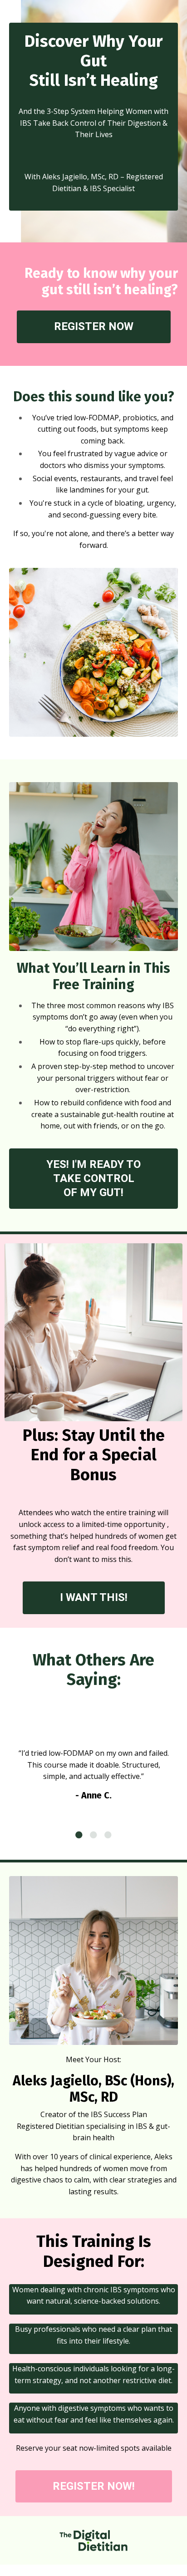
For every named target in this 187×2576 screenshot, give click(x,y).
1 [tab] (79, 1835)
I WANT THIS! (94, 1597)
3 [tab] (108, 1835)
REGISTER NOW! (94, 2486)
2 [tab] (93, 1835)
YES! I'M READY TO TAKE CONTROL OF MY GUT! (93, 1178)
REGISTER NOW (94, 326)
